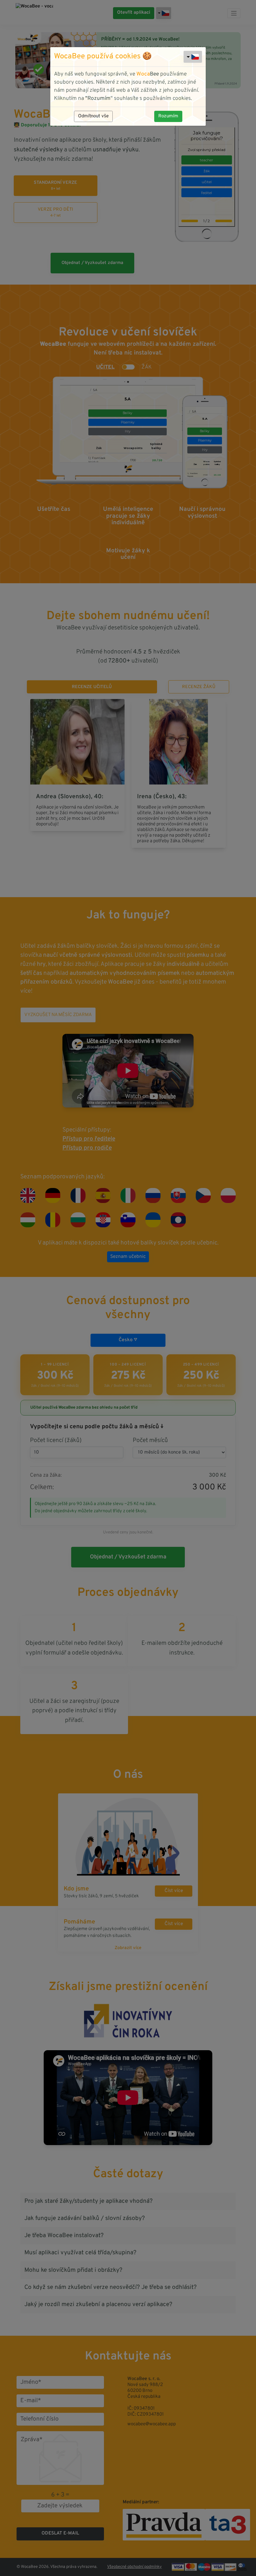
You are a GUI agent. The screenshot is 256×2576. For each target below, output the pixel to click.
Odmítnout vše (93, 116)
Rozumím (168, 116)
